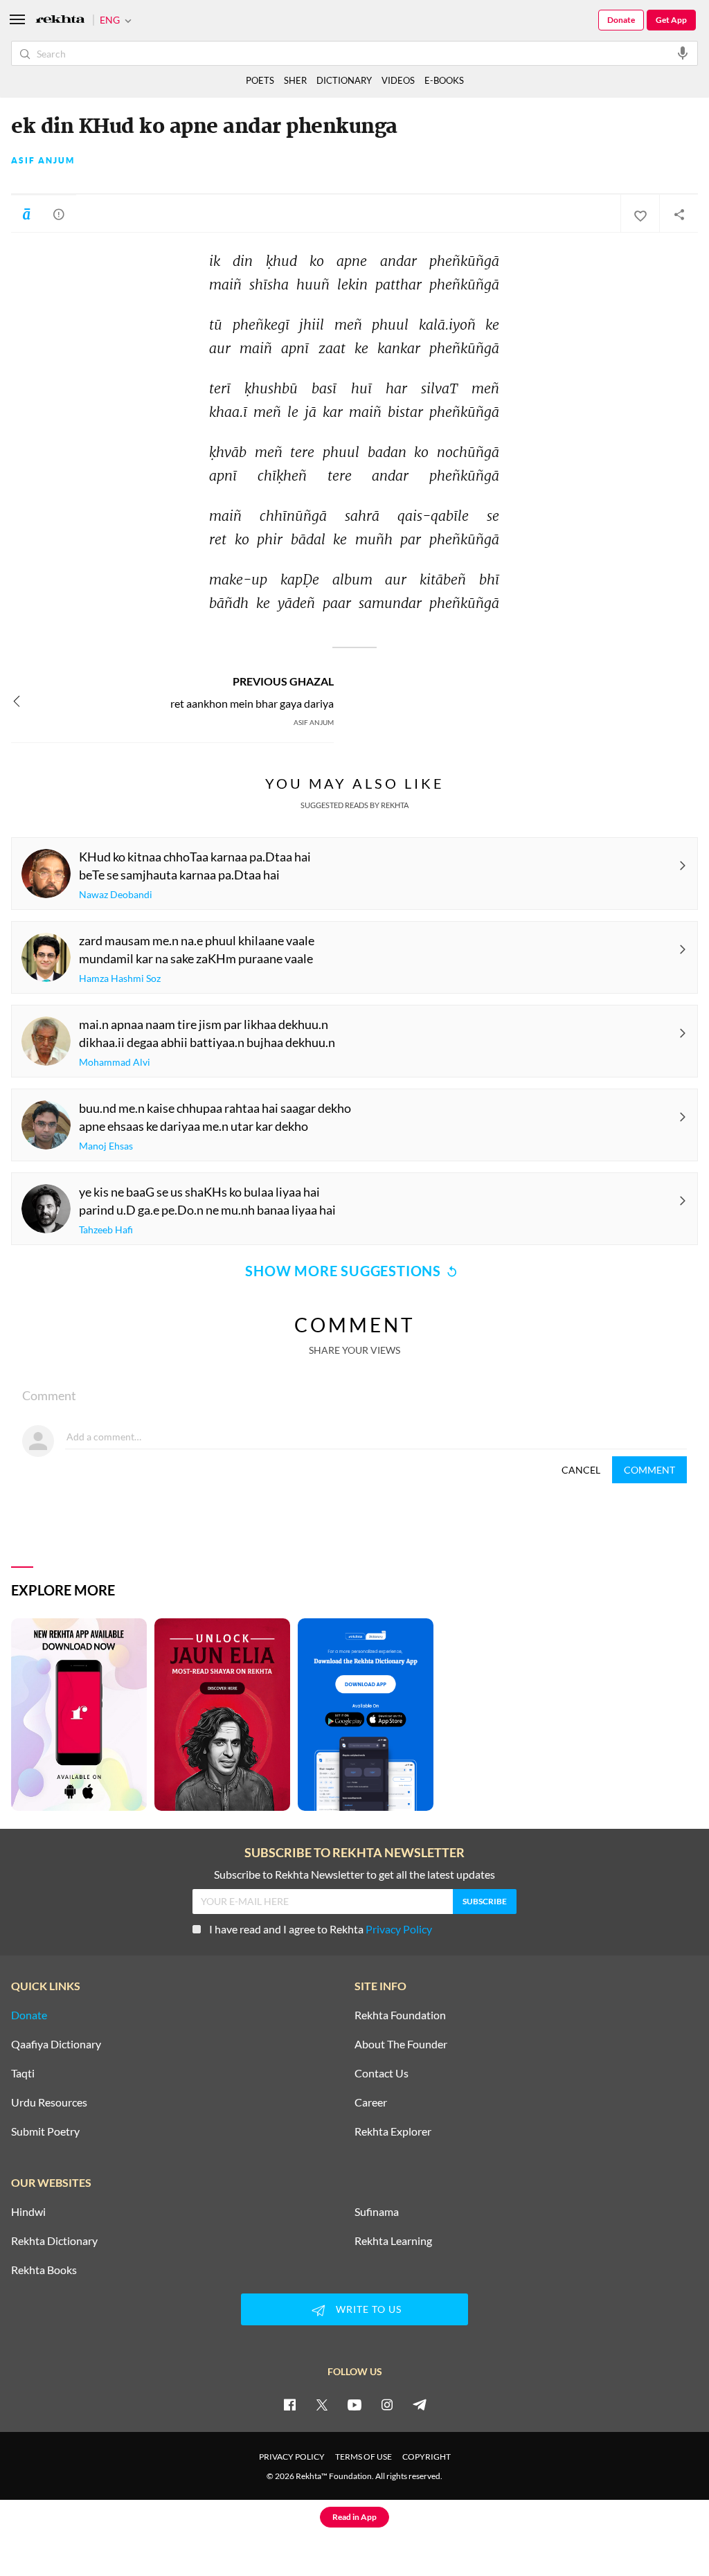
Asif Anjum (43, 161)
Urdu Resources (49, 2102)
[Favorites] (640, 214)
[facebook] (289, 2404)
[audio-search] (683, 53)
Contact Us (382, 2073)
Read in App (354, 2517)
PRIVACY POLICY (292, 2457)
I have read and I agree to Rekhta (321, 1929)
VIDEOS (398, 80)
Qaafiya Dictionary (56, 2044)
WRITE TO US (369, 2309)
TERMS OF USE (364, 2457)
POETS (260, 80)
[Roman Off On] (26, 214)
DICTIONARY (344, 80)
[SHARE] (679, 214)
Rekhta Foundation (400, 2015)
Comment (649, 1470)
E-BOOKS (444, 80)
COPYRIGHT (427, 2457)
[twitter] (322, 2404)
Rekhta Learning (393, 2241)
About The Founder (401, 2044)
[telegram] (420, 2404)
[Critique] (59, 214)
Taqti (23, 2073)
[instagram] (387, 2404)
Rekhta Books (44, 2270)
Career (371, 2102)
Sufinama (377, 2212)
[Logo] (60, 20)
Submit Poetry (45, 2131)
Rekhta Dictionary (54, 2241)
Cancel (581, 1470)
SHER (295, 80)
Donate (621, 20)
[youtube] (354, 2404)
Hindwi (28, 2212)
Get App (671, 20)
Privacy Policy (399, 1929)
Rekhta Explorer (393, 2131)
